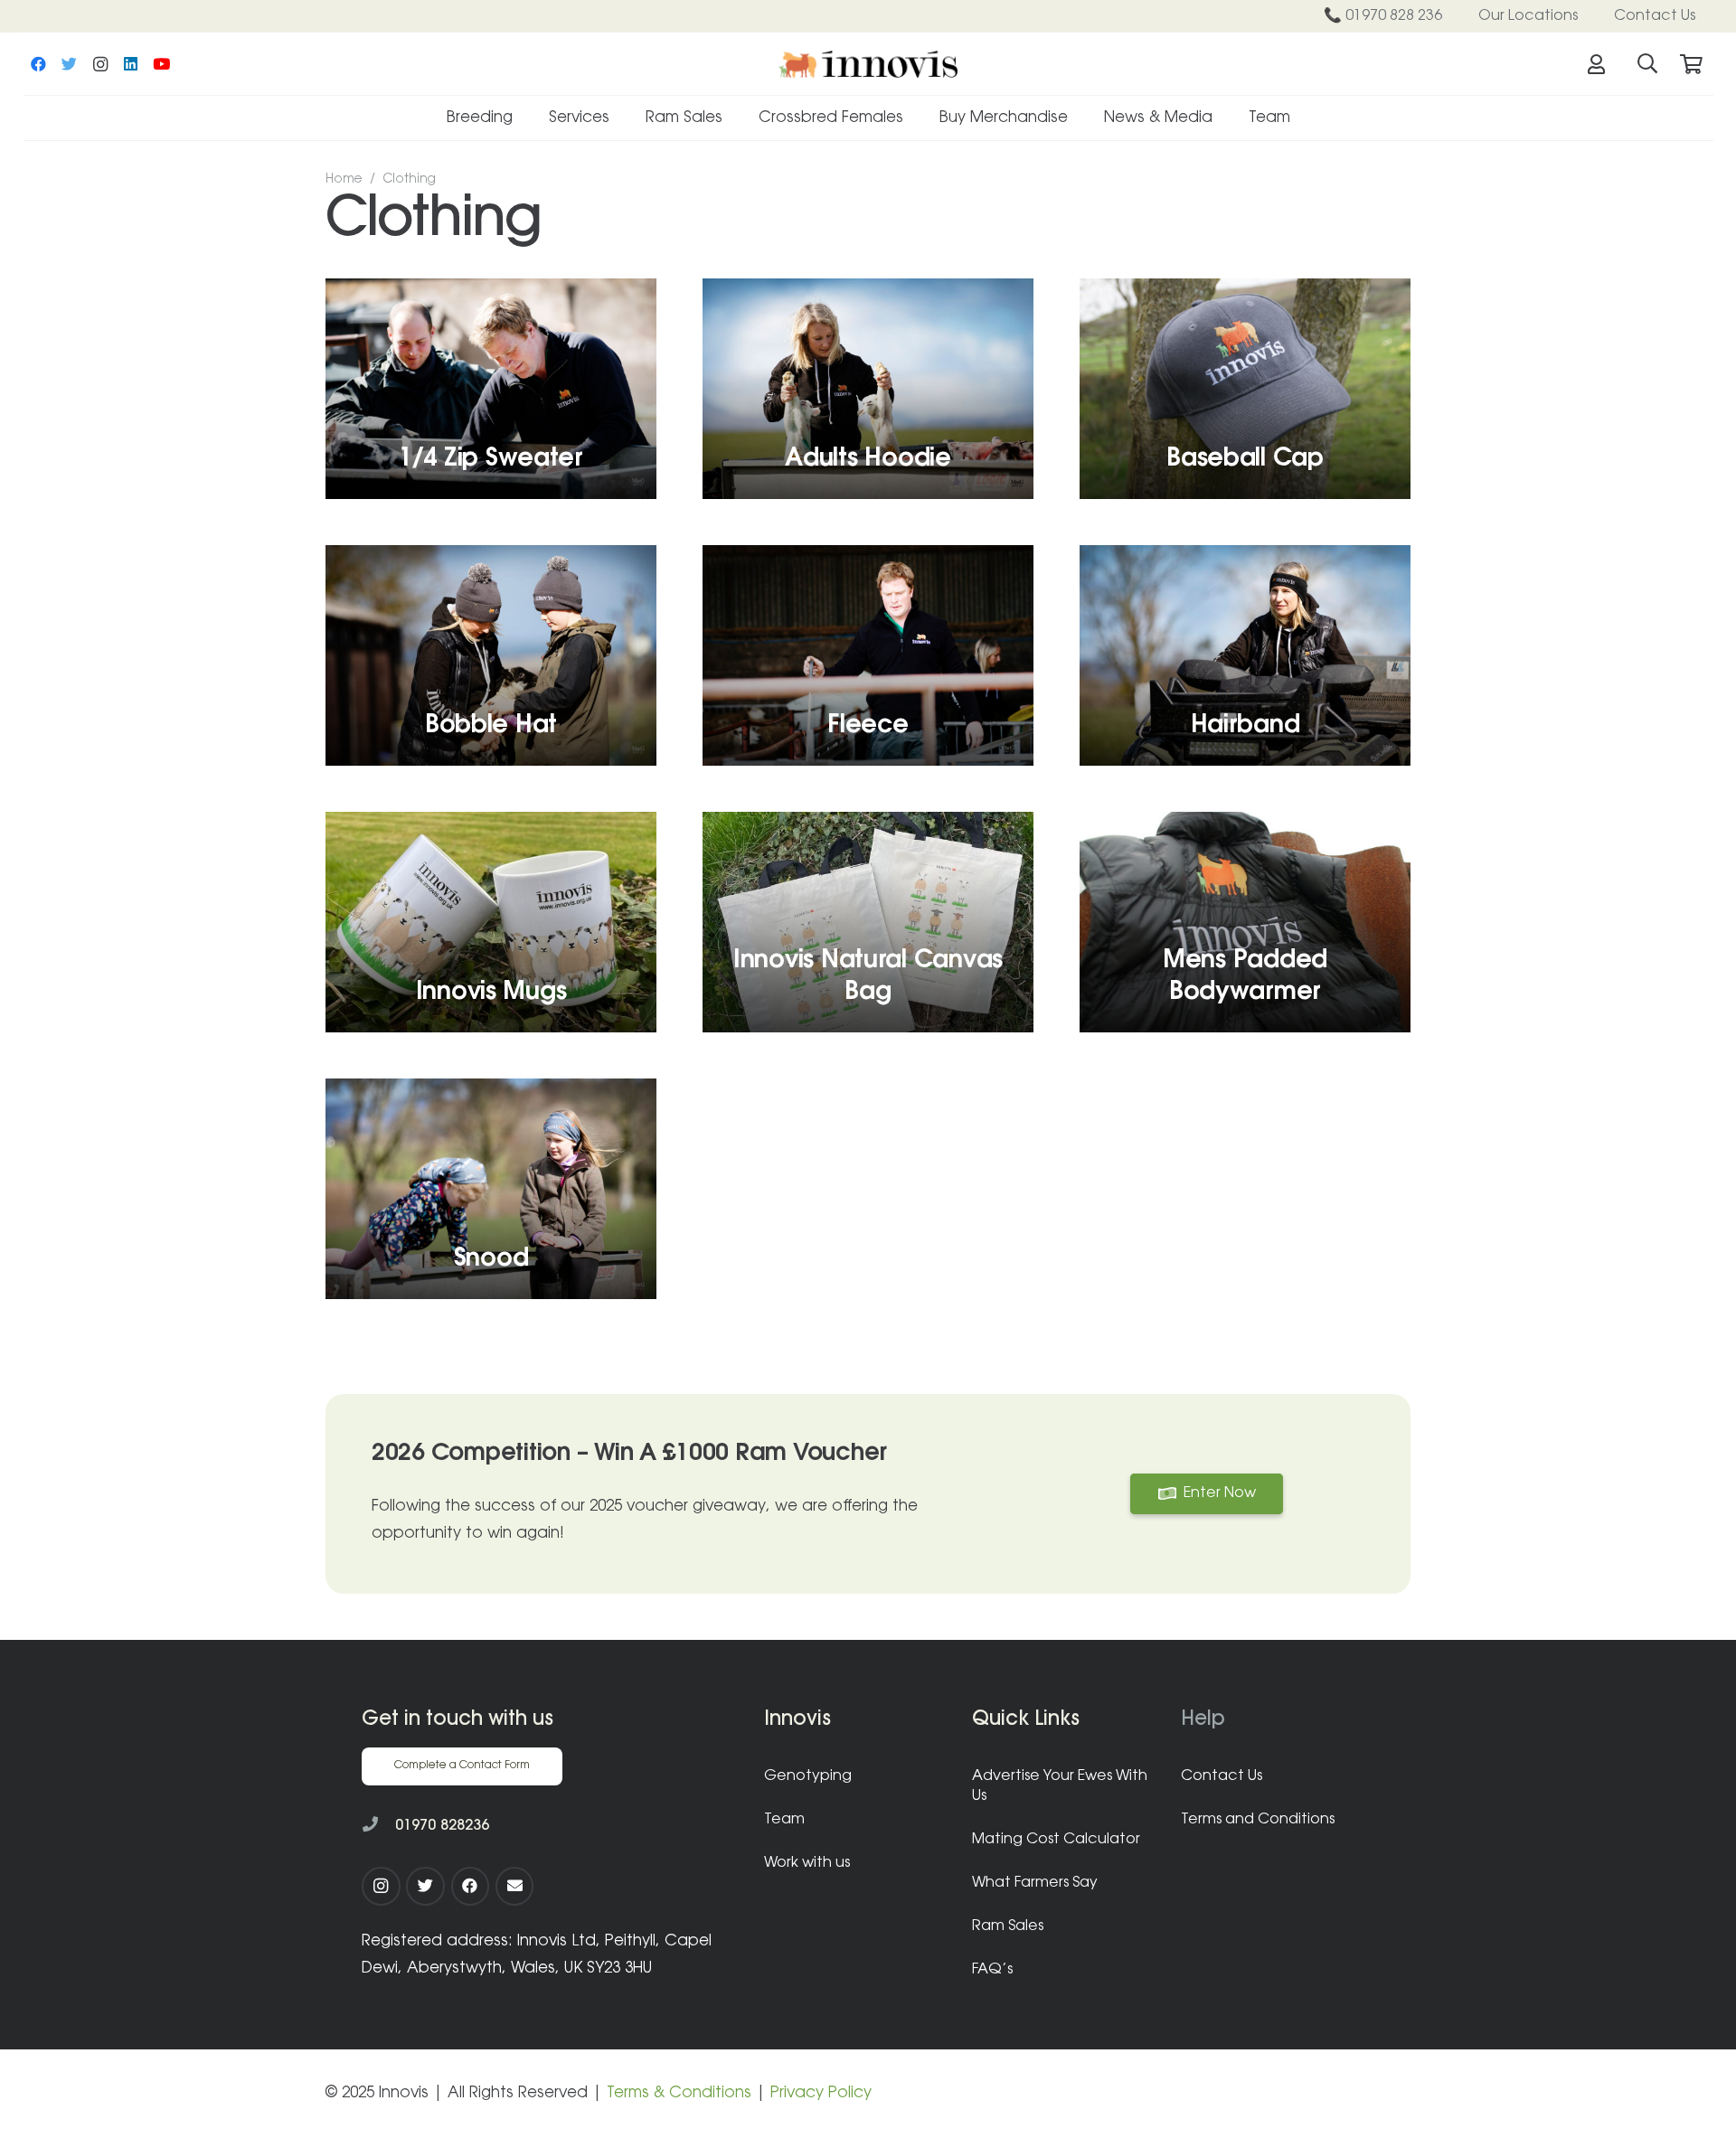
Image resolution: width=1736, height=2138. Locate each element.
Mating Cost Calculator (1056, 1840)
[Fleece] (868, 655)
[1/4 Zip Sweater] (491, 389)
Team (784, 1820)
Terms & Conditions (679, 2093)
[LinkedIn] (131, 64)
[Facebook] (39, 64)
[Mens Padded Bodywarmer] (1245, 922)
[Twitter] (70, 64)
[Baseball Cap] (1245, 389)
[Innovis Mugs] (491, 922)
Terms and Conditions (1258, 1820)
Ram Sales (1008, 1926)
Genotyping (808, 1776)
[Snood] (491, 1189)
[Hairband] (1245, 655)
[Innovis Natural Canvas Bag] (868, 922)
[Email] (515, 1886)
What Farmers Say (1035, 1883)
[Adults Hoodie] (868, 389)
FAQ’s (992, 1970)
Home (344, 180)
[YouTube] (162, 64)
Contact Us (1222, 1776)
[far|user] (1600, 64)
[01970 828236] (378, 1826)
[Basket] (1691, 64)
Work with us (807, 1863)
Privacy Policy (821, 2093)
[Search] (1647, 64)
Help (1203, 1720)
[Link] (868, 64)
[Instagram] (100, 64)
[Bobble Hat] (491, 655)
